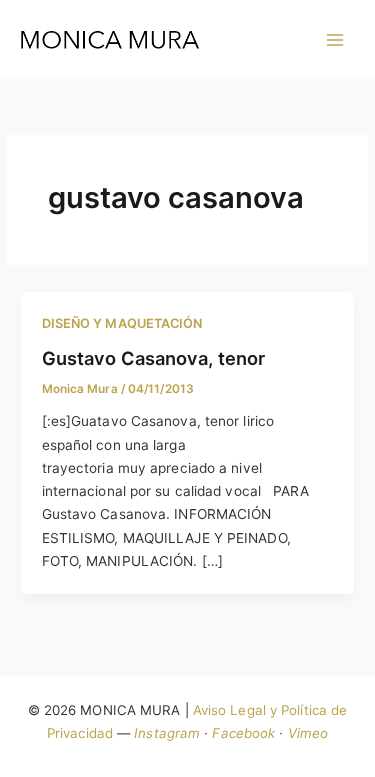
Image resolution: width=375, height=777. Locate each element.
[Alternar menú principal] (335, 39)
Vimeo (308, 733)
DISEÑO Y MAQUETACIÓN (122, 323)
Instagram (167, 733)
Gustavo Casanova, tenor (153, 358)
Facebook (243, 733)
